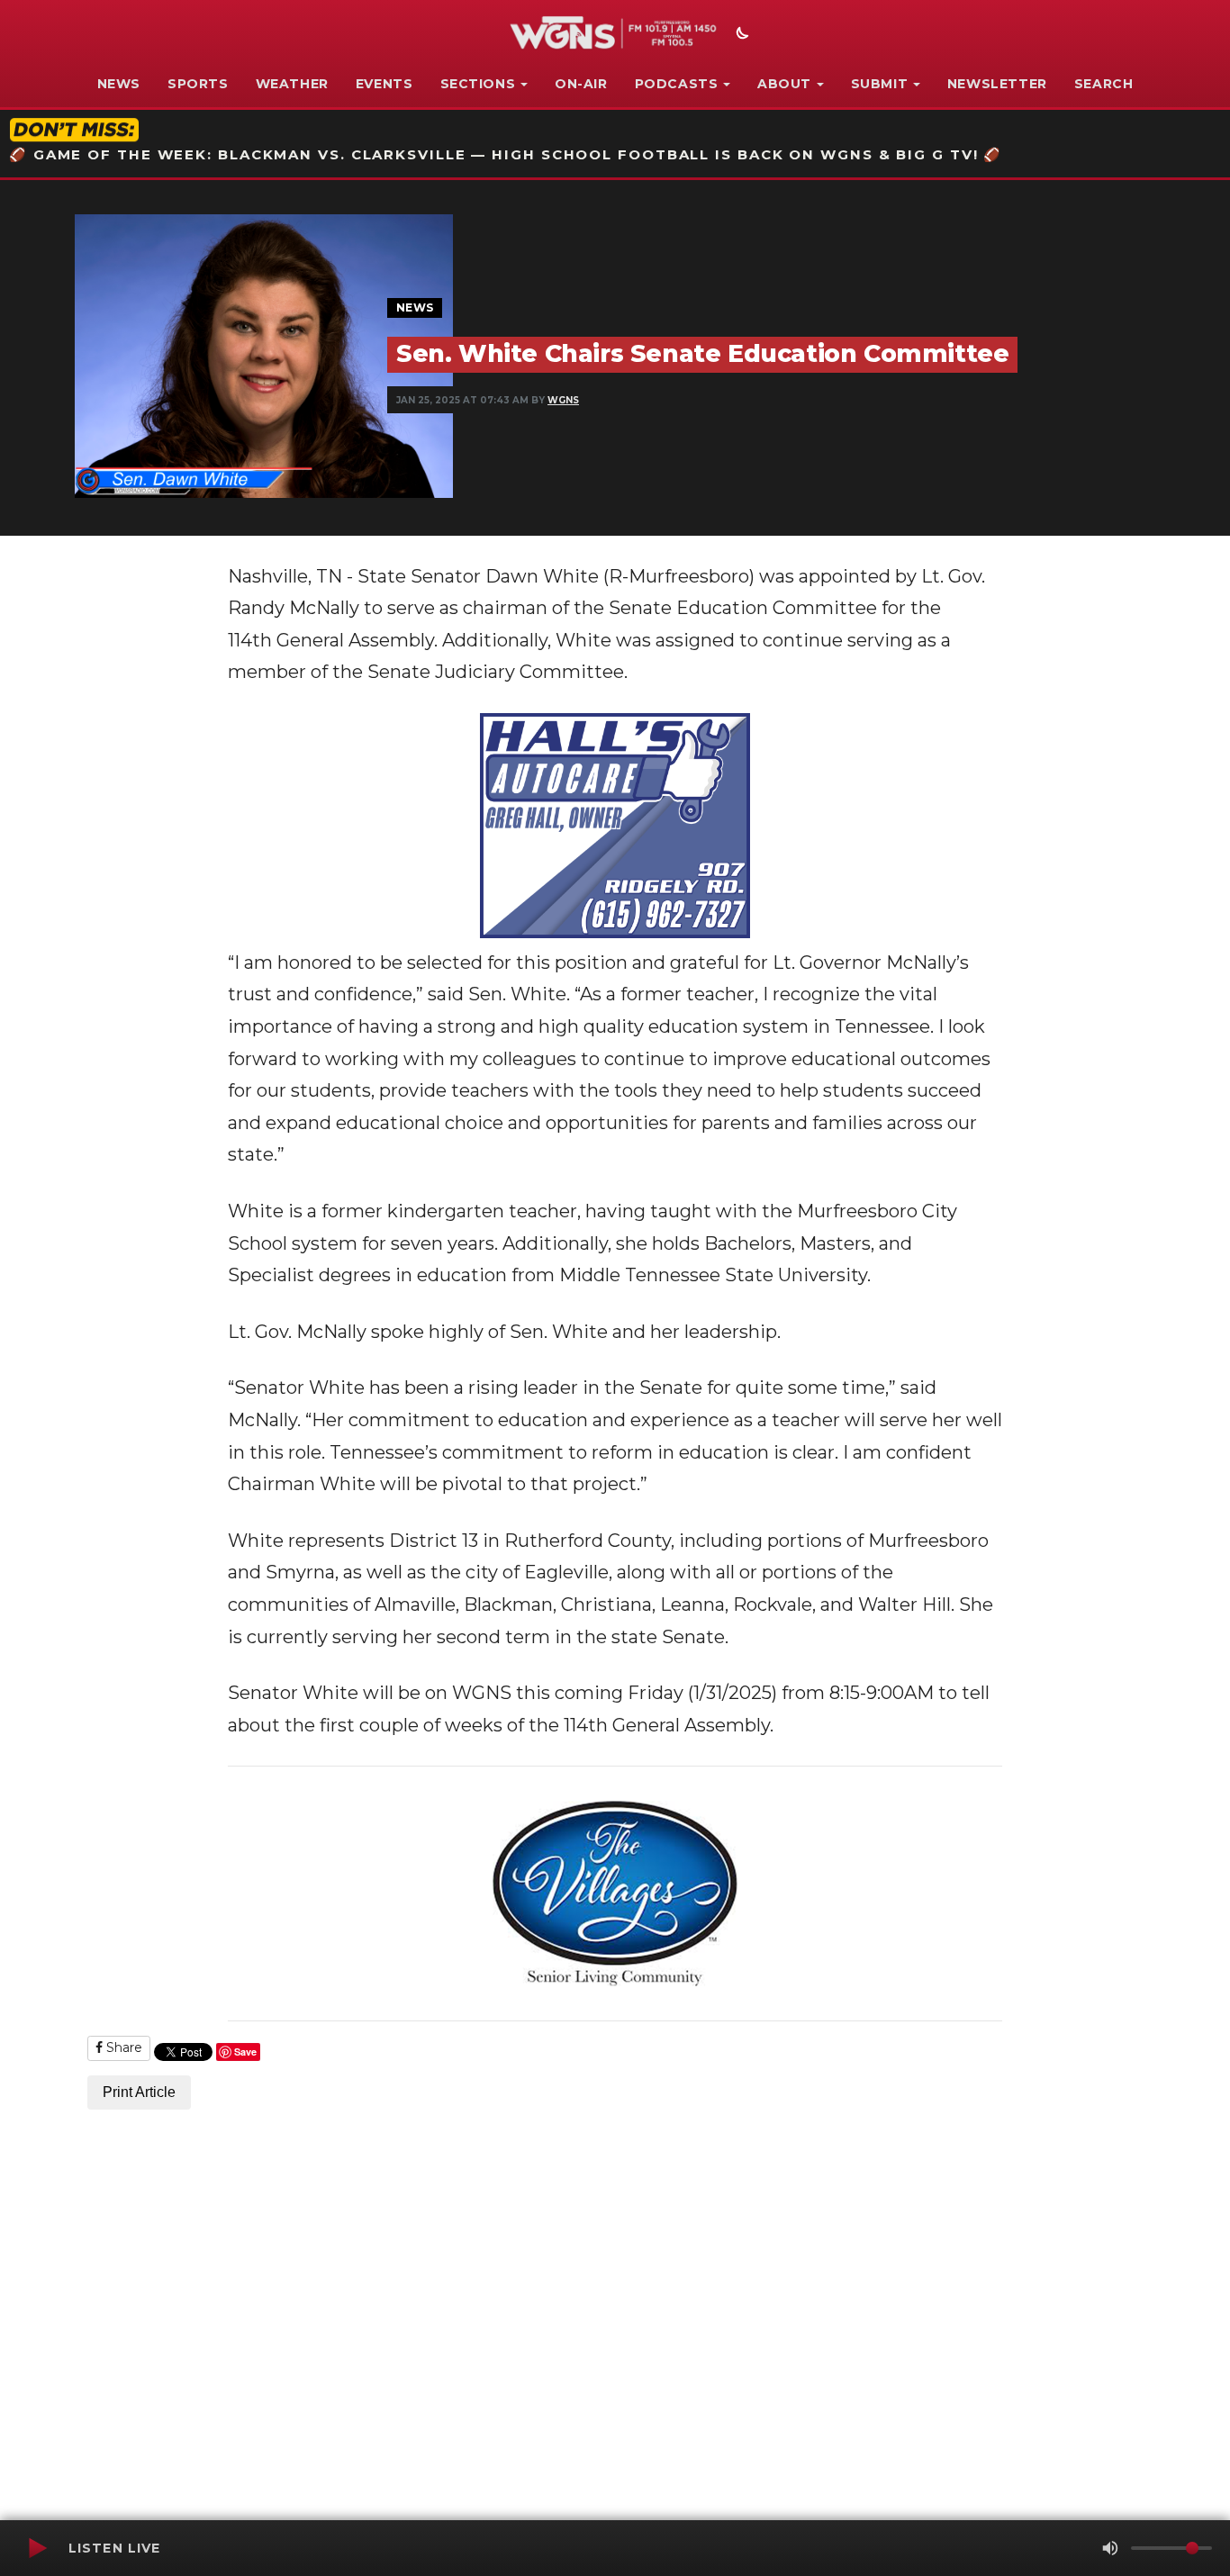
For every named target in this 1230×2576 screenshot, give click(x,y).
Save (245, 2052)
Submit (880, 84)
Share (122, 2047)
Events (384, 84)
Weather (292, 84)
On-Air (581, 84)
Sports (198, 84)
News (119, 84)
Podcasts (677, 84)
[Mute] (1110, 2548)
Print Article (139, 2092)
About (784, 84)
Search (1104, 84)
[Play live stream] (37, 2548)
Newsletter (997, 84)
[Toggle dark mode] (740, 35)
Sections (478, 84)
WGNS (563, 400)
